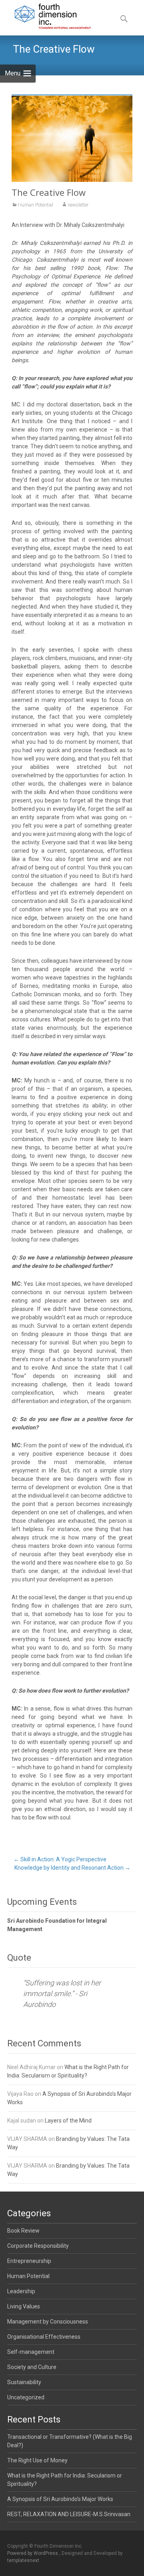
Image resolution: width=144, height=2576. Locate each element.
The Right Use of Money (37, 2460)
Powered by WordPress (33, 2553)
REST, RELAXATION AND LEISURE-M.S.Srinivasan (69, 2514)
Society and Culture (32, 2367)
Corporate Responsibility (38, 2246)
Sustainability (24, 2382)
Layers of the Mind (68, 2121)
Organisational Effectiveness (44, 2337)
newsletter (78, 205)
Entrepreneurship (29, 2261)
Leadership (21, 2291)
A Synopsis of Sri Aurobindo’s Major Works (60, 2499)
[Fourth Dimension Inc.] (47, 16)
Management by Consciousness (48, 2322)
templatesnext (23, 2560)
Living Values (24, 2306)
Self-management (31, 2352)
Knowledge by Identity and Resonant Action (72, 1868)
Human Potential (36, 205)
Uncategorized (26, 2397)
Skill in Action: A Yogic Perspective (60, 1859)
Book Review (23, 2231)
